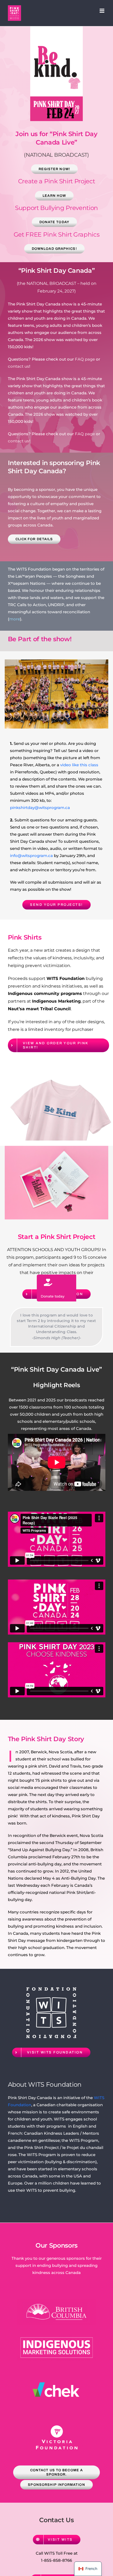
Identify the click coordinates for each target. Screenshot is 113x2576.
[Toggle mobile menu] (102, 11)
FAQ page (85, 359)
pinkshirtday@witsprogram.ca (40, 808)
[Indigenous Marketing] (56, 2336)
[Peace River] (56, 661)
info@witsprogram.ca (31, 856)
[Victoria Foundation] (57, 2425)
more (15, 619)
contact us (19, 366)
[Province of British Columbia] (56, 2301)
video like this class (79, 765)
